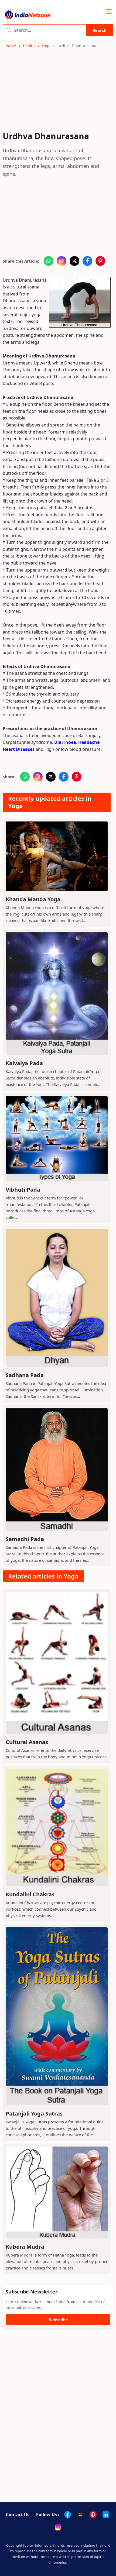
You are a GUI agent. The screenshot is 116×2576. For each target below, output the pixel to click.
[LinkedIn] (106, 2515)
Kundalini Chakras (30, 1894)
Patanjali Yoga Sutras (34, 2114)
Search (100, 30)
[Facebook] (68, 2515)
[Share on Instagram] (62, 261)
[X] (80, 2515)
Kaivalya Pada (24, 1063)
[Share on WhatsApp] (49, 261)
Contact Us (18, 2515)
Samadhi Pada (25, 1539)
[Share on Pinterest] (100, 261)
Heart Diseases (19, 749)
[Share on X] (74, 261)
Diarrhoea (65, 742)
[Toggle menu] (109, 12)
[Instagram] (58, 2527)
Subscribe (58, 2320)
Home (11, 46)
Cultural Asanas (27, 1742)
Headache (89, 742)
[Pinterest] (93, 2515)
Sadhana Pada (25, 1375)
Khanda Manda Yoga (33, 899)
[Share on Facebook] (87, 261)
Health (29, 46)
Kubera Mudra (25, 2247)
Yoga (46, 46)
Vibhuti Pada (23, 1190)
